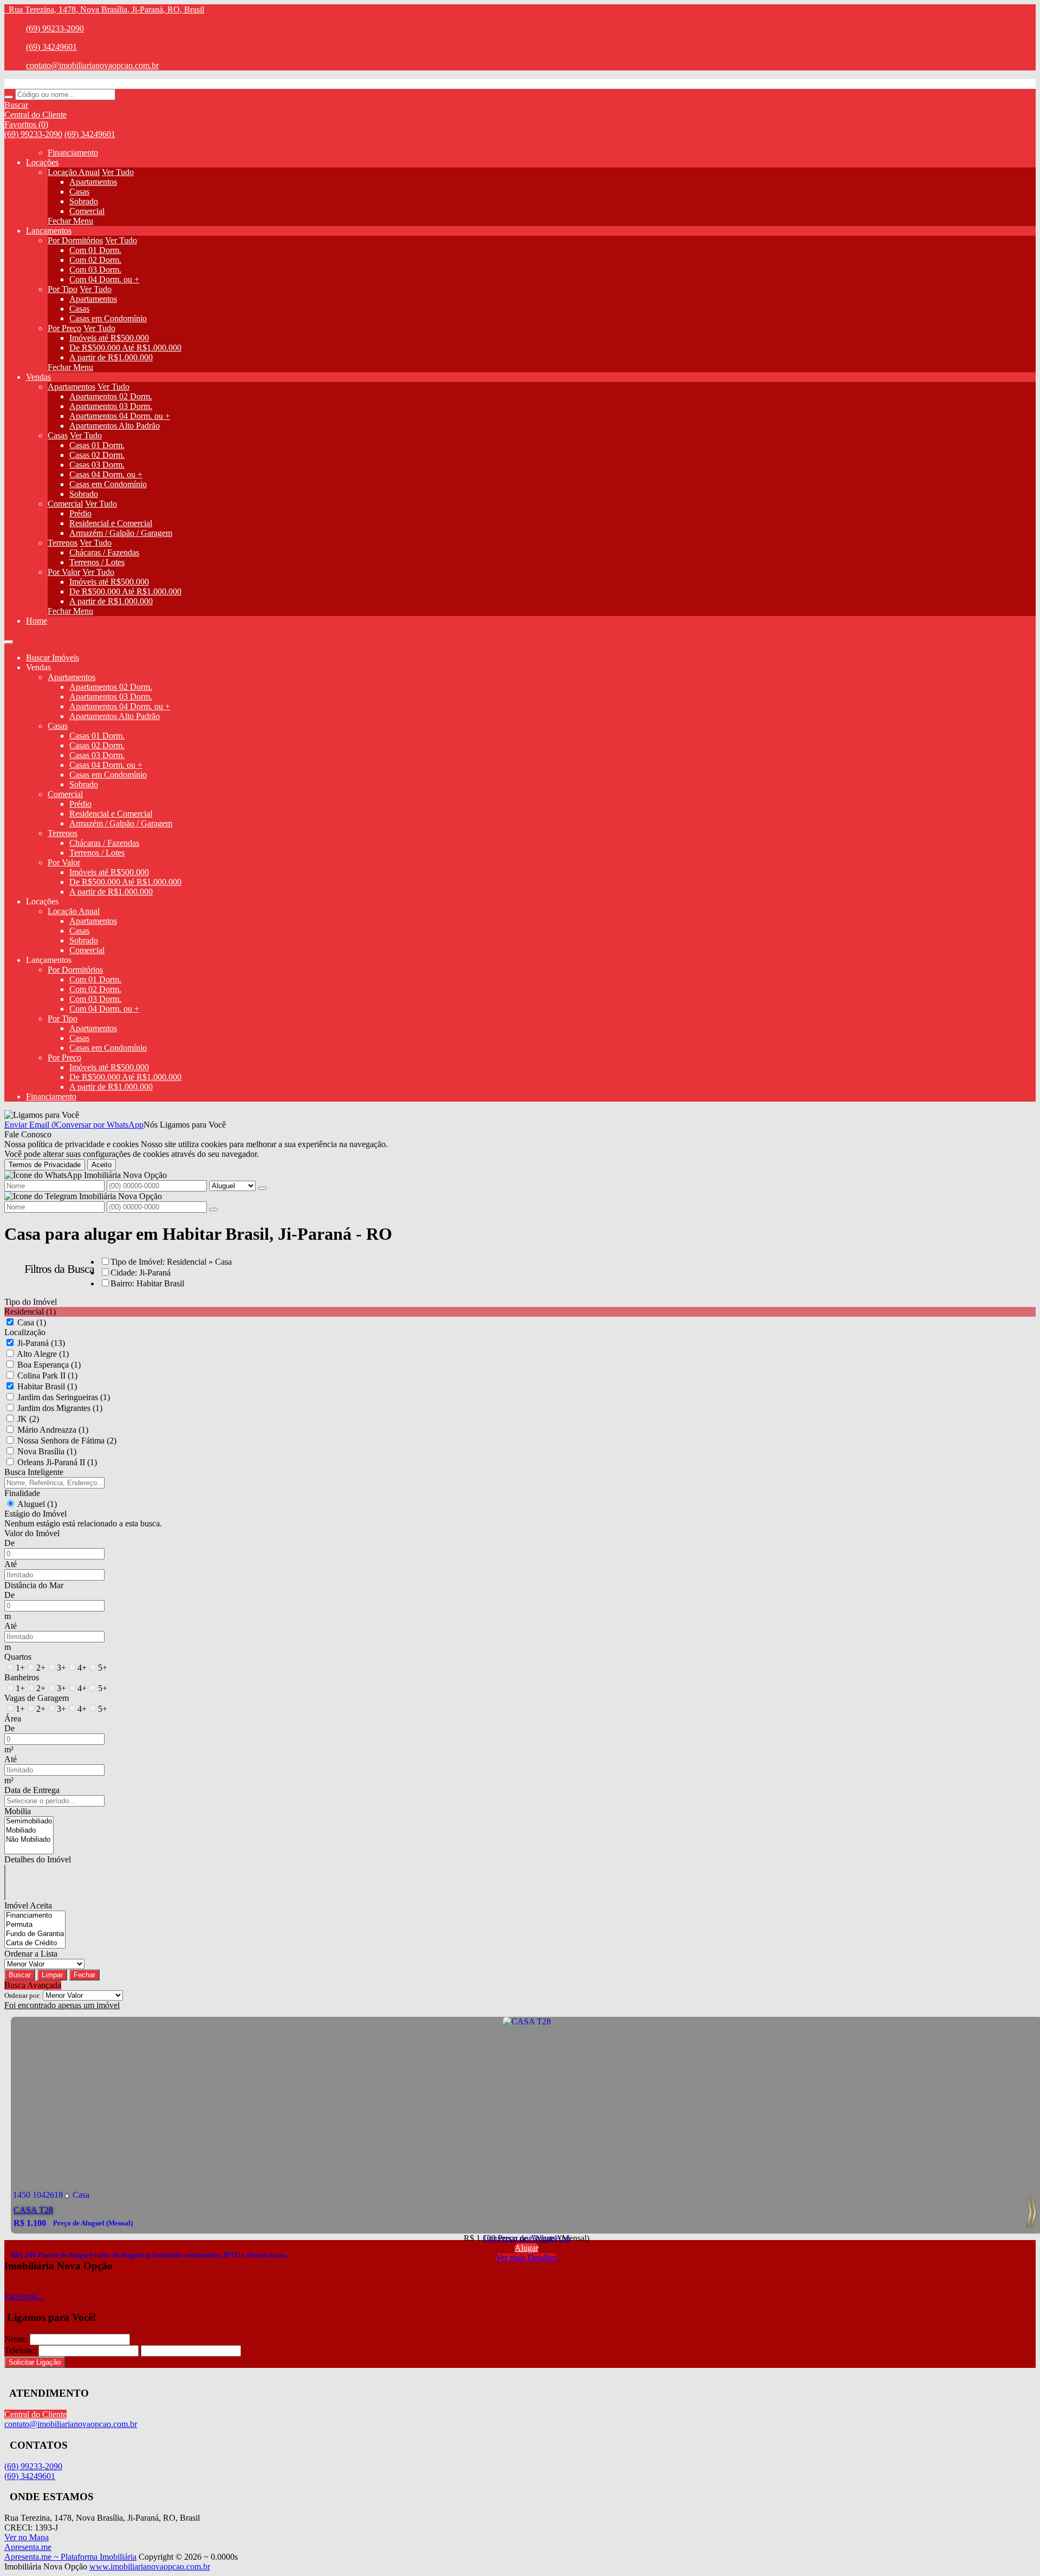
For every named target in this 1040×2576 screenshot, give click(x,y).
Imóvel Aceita (28, 1905)
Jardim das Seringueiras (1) (64, 1397)
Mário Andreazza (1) (53, 1430)
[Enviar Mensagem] (213, 1209)
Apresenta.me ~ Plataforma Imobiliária (70, 2557)
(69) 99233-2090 (55, 28)
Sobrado (84, 201)
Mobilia (18, 1811)
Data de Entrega (32, 1790)
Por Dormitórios (75, 240)
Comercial (87, 211)
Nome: (16, 2339)
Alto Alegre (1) (43, 1354)
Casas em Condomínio (108, 318)
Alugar (526, 2248)
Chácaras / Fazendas (104, 552)
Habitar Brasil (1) (47, 1386)
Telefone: (20, 2350)
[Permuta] (35, 1925)
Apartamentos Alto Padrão (115, 426)
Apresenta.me (28, 2547)
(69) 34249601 (51, 47)
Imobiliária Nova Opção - (48, 84)
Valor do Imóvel (32, 1533)
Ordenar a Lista (31, 1954)
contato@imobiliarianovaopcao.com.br (92, 65)
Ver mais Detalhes (526, 2258)
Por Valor (64, 572)
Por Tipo (63, 289)
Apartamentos (93, 182)
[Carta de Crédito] (35, 1943)
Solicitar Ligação (35, 2362)
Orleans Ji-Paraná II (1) (57, 1462)
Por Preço (64, 328)
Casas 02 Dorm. (97, 455)
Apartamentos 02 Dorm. (111, 396)
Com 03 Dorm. (95, 270)
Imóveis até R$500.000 (109, 338)
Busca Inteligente (34, 1472)
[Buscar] (9, 97)
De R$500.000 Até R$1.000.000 (125, 348)
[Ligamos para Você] (42, 1115)
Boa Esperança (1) (49, 1365)
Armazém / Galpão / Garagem (121, 533)
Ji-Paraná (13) (41, 1343)
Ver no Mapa (27, 2537)
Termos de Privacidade (45, 1165)
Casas (79, 192)
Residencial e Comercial (111, 523)
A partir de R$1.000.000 (111, 357)
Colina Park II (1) (47, 1376)
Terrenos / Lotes (97, 562)
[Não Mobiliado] (29, 1840)
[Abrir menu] (9, 639)
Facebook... (24, 2296)
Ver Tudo (118, 172)
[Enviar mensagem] (262, 1188)
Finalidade (22, 1493)
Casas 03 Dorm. (97, 465)
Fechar (84, 1975)
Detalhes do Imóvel (38, 1859)
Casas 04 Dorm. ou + (106, 474)
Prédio (80, 513)
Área (13, 1719)
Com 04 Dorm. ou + (104, 279)
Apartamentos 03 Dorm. (111, 406)
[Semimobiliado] (29, 1821)
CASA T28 (33, 2210)
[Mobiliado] (29, 1831)
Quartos (18, 1657)
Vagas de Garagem (37, 1698)
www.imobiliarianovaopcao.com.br (150, 2567)
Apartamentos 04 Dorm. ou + (120, 416)
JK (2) (28, 1419)
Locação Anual (74, 172)
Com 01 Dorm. (95, 250)
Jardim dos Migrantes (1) (60, 1408)
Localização (25, 1332)
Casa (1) (32, 1322)
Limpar (52, 1975)
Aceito (102, 1165)
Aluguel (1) (37, 1504)
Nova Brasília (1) (47, 1451)
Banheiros (22, 1677)
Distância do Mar (34, 1585)
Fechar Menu (70, 221)
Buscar (20, 1975)
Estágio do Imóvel (35, 1514)
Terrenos (63, 543)
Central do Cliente (35, 2414)
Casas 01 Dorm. (97, 445)
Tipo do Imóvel (31, 1302)
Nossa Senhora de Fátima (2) (67, 1441)
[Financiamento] (35, 1916)
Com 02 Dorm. (95, 260)
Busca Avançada (33, 1985)
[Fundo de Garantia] (35, 1934)
